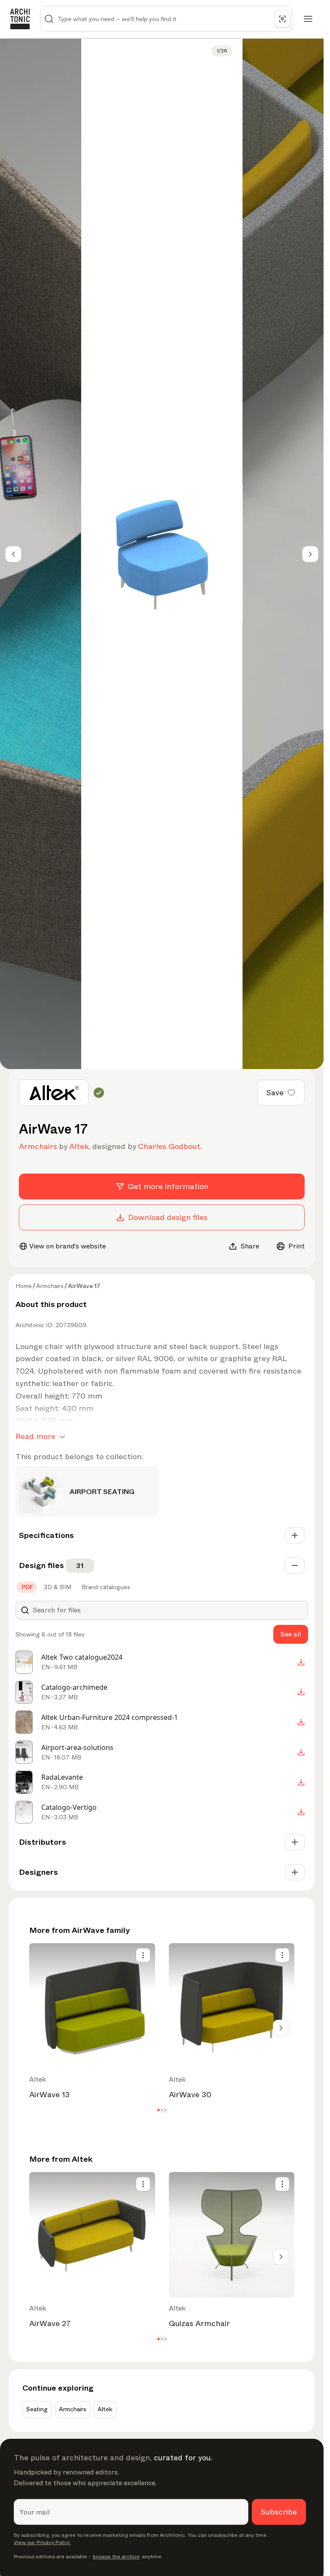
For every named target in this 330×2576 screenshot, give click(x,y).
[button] (158, 2110)
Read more (35, 1436)
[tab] (27, 1587)
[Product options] (143, 1955)
